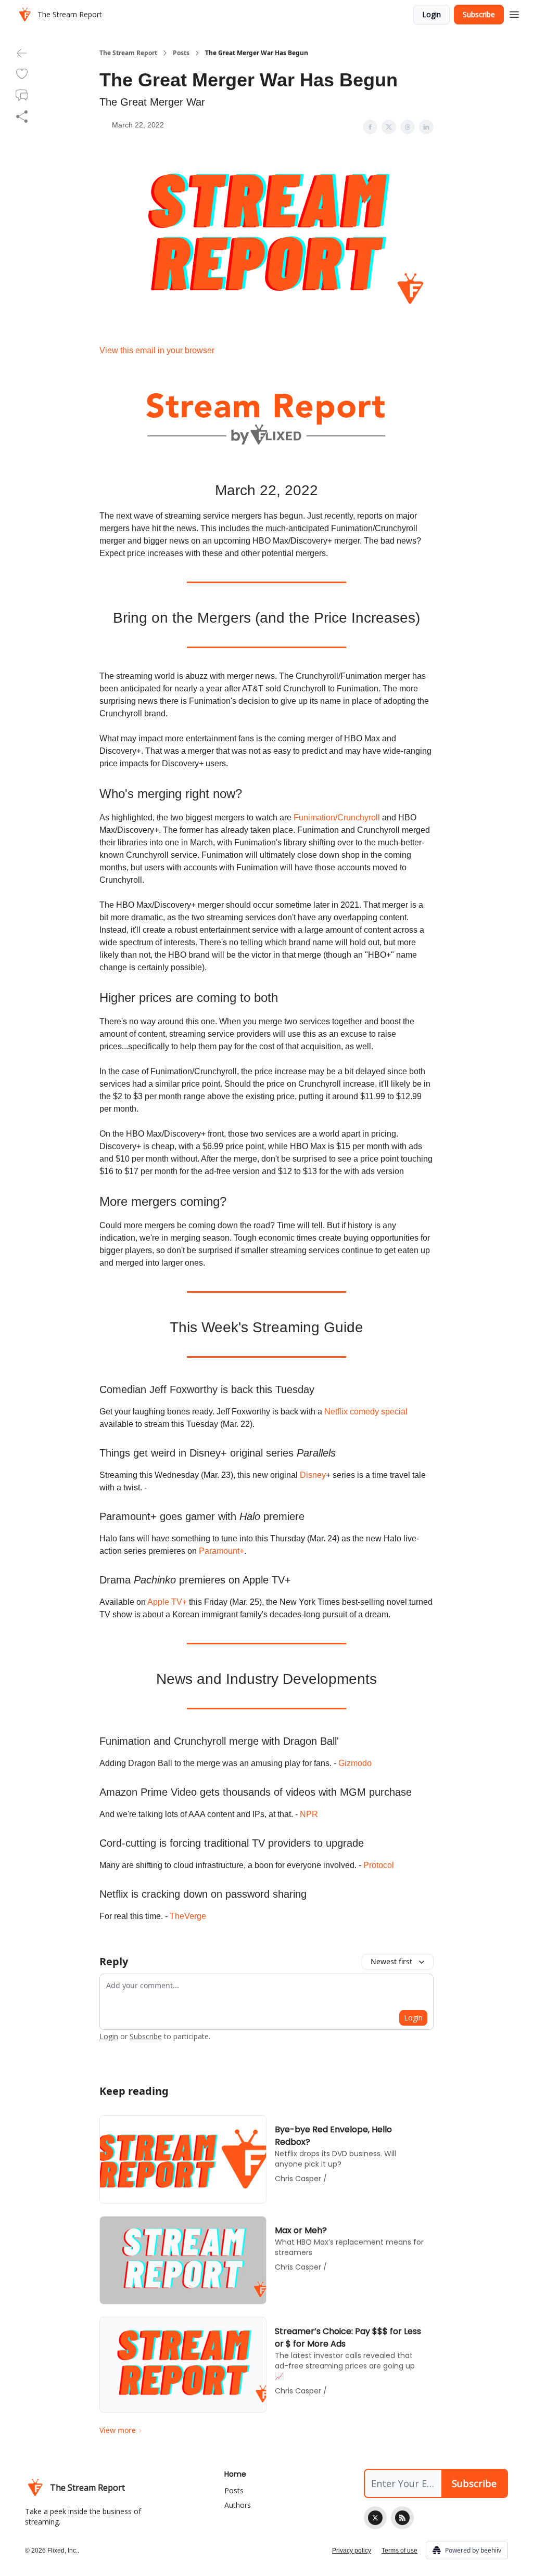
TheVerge (188, 1916)
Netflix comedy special (366, 1412)
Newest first (391, 1961)
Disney (313, 1475)
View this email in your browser (157, 350)
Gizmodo (355, 1763)
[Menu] (514, 13)
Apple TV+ (167, 1602)
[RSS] (402, 2518)
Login (432, 14)
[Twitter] (375, 2518)
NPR (309, 1814)
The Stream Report (128, 53)
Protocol (379, 1865)
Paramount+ (221, 1551)
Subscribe (479, 14)
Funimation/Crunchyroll (337, 817)
